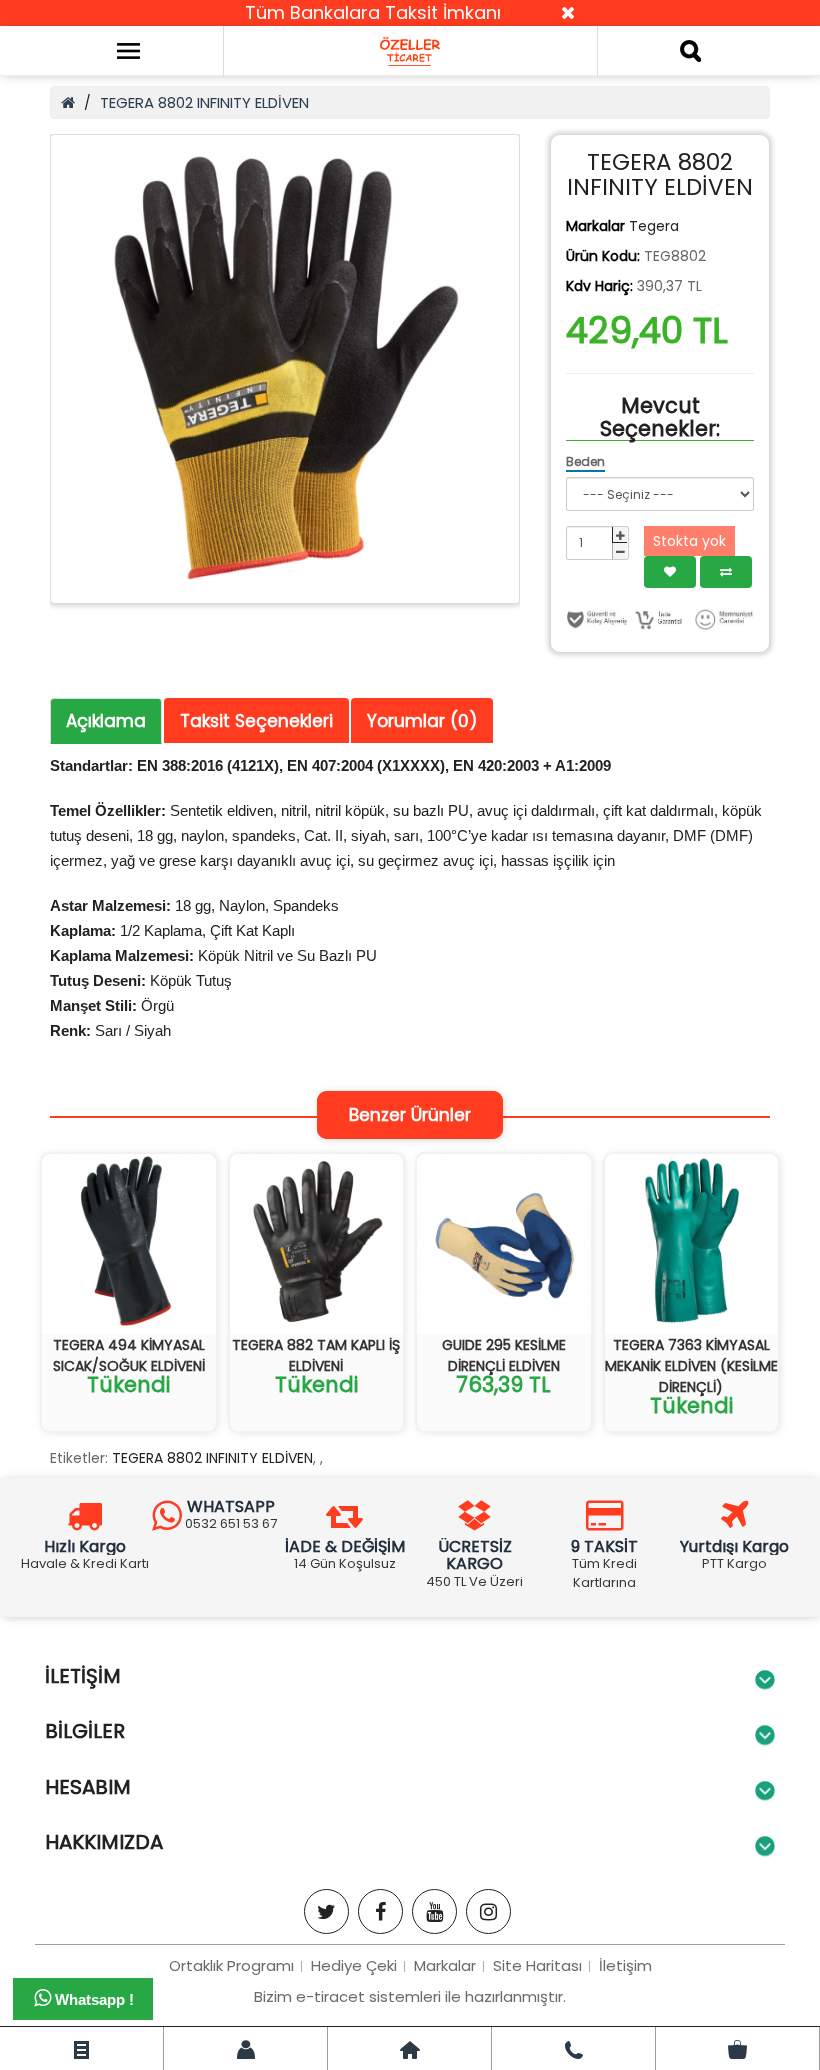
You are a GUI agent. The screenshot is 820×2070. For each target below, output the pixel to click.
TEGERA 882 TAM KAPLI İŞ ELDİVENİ (316, 1355)
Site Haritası (537, 1965)
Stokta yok (689, 541)
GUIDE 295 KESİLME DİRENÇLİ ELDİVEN (504, 1355)
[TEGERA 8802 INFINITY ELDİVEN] (285, 369)
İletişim (625, 1965)
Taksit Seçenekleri (256, 721)
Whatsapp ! (92, 1999)
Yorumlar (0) (422, 721)
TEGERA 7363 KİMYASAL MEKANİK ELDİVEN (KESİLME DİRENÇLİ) (691, 1366)
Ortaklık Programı (231, 1965)
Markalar (445, 1965)
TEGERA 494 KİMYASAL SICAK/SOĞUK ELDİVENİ (129, 1355)
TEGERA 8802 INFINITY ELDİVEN (204, 102)
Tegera (654, 226)
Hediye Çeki (354, 1965)
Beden (585, 461)
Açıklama (106, 721)
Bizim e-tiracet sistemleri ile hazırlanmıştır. (410, 1996)
